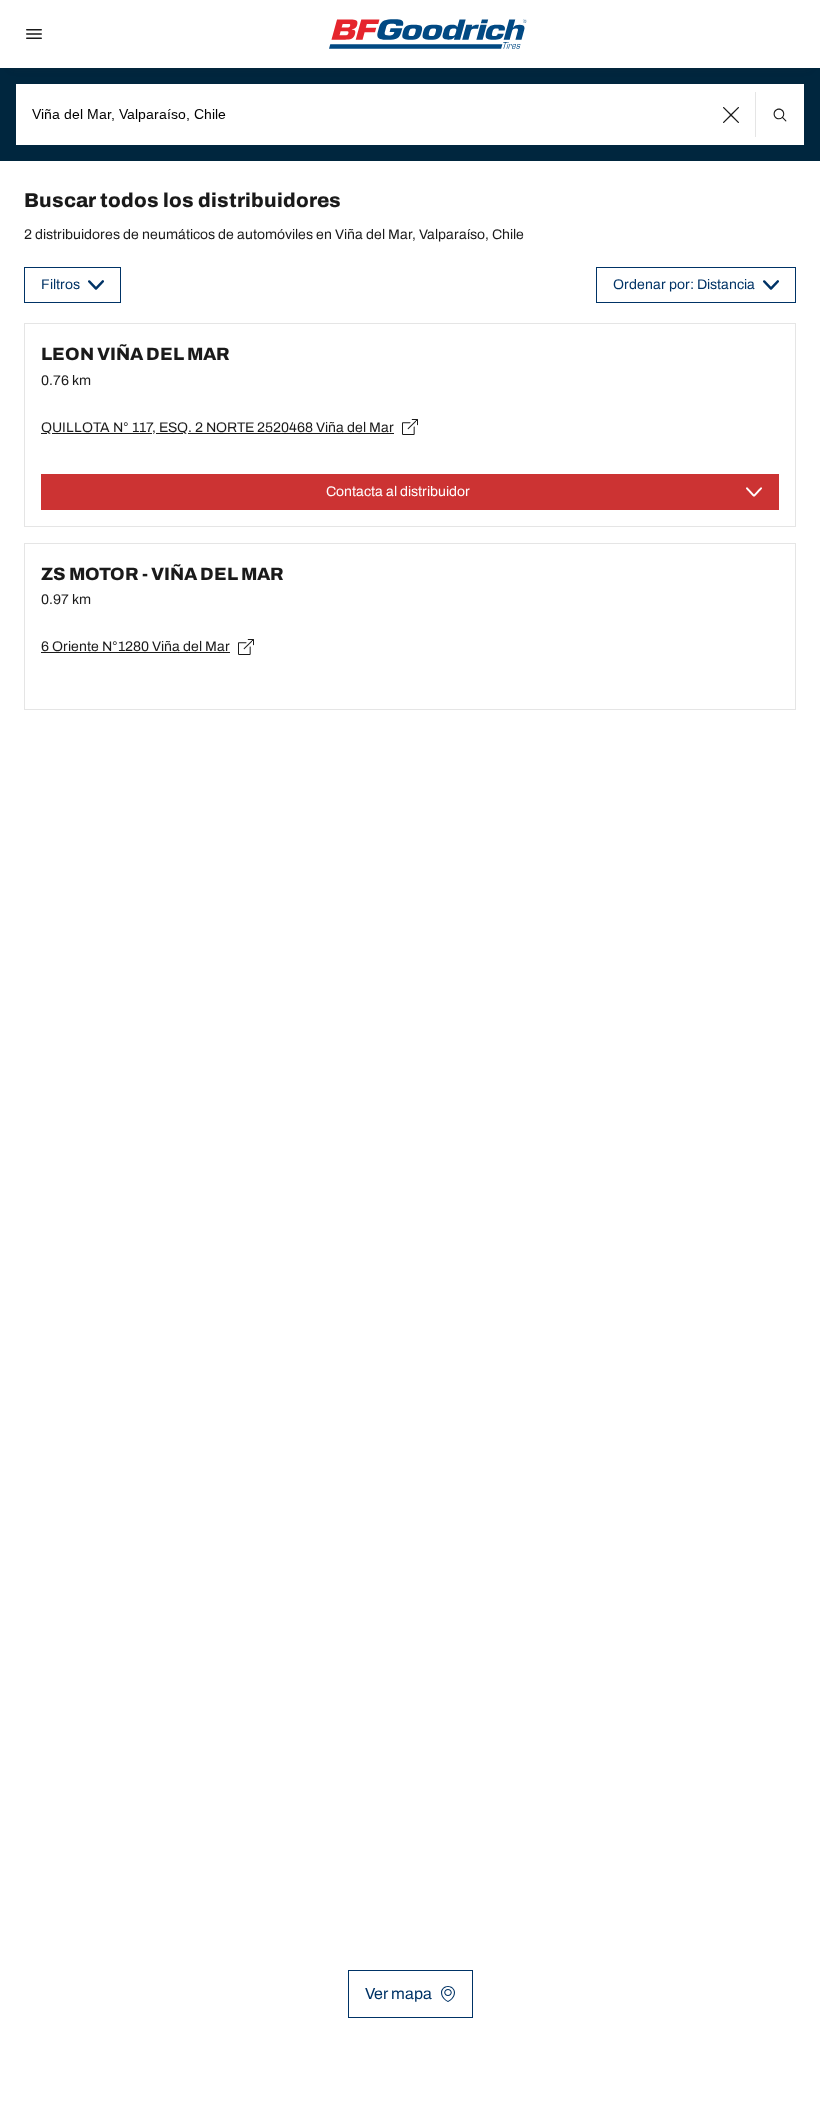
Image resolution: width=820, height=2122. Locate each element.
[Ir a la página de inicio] (428, 34)
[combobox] (410, 114)
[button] (731, 114)
